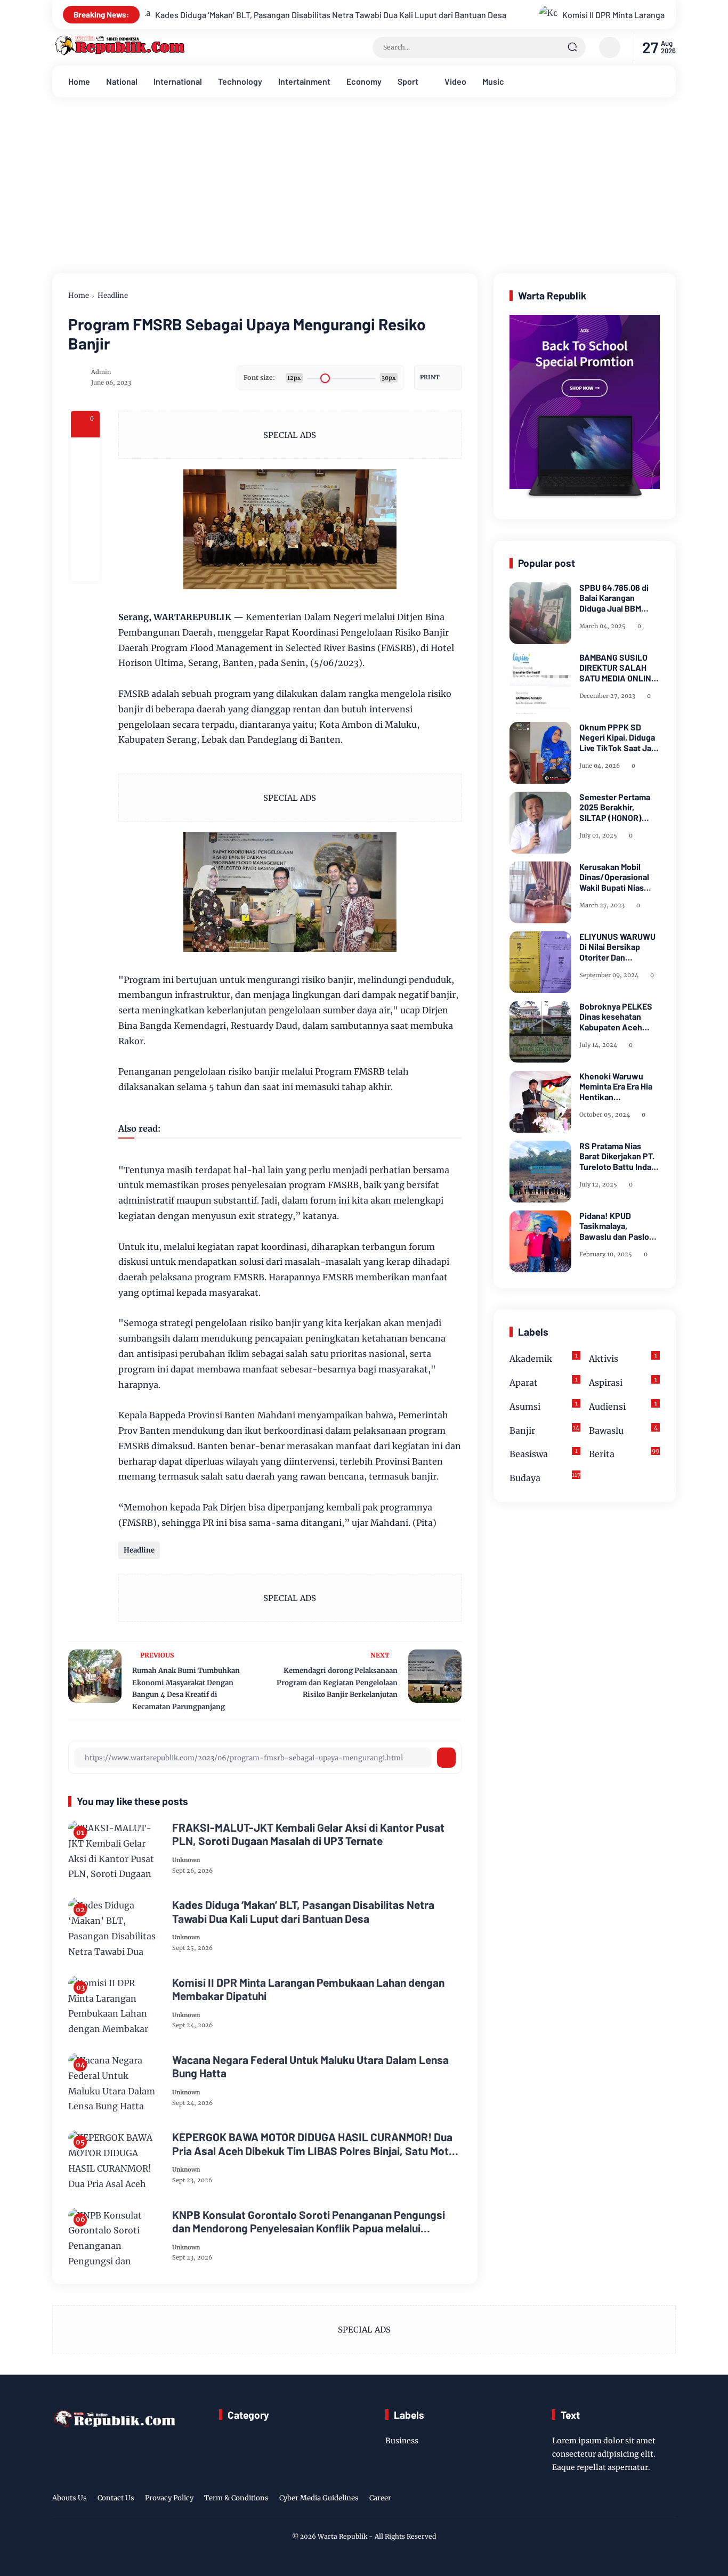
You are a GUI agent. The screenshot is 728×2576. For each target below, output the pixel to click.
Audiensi (623, 1406)
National (122, 81)
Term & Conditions (236, 2498)
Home (79, 81)
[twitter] (619, 2500)
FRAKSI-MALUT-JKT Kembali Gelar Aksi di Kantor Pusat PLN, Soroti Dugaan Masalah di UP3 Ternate (308, 1834)
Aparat (544, 1382)
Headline (113, 295)
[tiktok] (652, 2500)
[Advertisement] (364, 193)
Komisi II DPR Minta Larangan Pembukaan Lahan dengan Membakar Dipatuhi (556, 15)
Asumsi (544, 1406)
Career (380, 2498)
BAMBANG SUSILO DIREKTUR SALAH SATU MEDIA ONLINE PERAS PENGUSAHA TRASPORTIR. (618, 668)
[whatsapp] (85, 538)
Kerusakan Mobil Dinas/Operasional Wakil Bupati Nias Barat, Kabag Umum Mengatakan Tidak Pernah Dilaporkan (616, 877)
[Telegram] (85, 509)
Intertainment (304, 81)
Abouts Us (70, 2498)
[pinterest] (85, 567)
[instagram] (636, 2500)
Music (493, 81)
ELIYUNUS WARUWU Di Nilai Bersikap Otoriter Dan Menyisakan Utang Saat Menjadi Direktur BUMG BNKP (620, 947)
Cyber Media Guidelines (319, 2498)
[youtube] (669, 2500)
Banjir (544, 1430)
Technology (240, 81)
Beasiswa (544, 1454)
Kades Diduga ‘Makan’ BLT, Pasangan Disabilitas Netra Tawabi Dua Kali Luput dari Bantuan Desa (184, 15)
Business (402, 2441)
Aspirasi (623, 1382)
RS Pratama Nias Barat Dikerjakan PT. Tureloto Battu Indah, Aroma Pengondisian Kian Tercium (619, 1156)
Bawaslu (623, 1430)
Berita (624, 1454)
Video (455, 81)
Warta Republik (342, 2536)
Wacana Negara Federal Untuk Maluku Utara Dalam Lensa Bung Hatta (310, 2066)
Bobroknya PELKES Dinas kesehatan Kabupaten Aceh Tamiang (616, 1017)
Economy (364, 81)
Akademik (544, 1358)
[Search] (572, 47)
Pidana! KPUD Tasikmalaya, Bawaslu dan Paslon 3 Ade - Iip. (617, 1226)
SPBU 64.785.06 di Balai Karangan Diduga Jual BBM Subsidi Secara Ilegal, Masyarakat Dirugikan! (620, 598)
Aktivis (623, 1358)
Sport (408, 81)
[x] (85, 481)
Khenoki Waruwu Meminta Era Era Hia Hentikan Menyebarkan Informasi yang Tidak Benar (618, 1086)
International (178, 81)
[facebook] (85, 452)
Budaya (545, 1477)
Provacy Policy (169, 2498)
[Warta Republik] (119, 53)
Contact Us (116, 2498)
